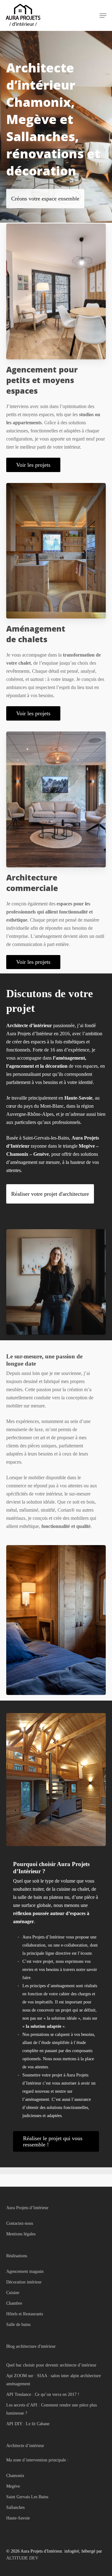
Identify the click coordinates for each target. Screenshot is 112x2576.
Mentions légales (21, 2234)
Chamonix (15, 2476)
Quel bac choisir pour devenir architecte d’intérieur (51, 2365)
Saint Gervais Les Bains (27, 2497)
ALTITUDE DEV (22, 2558)
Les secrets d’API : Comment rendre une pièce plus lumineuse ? (51, 2409)
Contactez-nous (20, 2223)
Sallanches (15, 2507)
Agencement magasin (25, 2271)
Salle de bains (18, 2325)
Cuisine (13, 2293)
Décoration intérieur (24, 2282)
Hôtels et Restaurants (25, 2314)
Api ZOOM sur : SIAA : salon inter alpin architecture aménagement (54, 2380)
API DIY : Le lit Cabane (28, 2424)
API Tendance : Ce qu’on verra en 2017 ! (43, 2394)
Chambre (14, 2303)
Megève (13, 2486)
